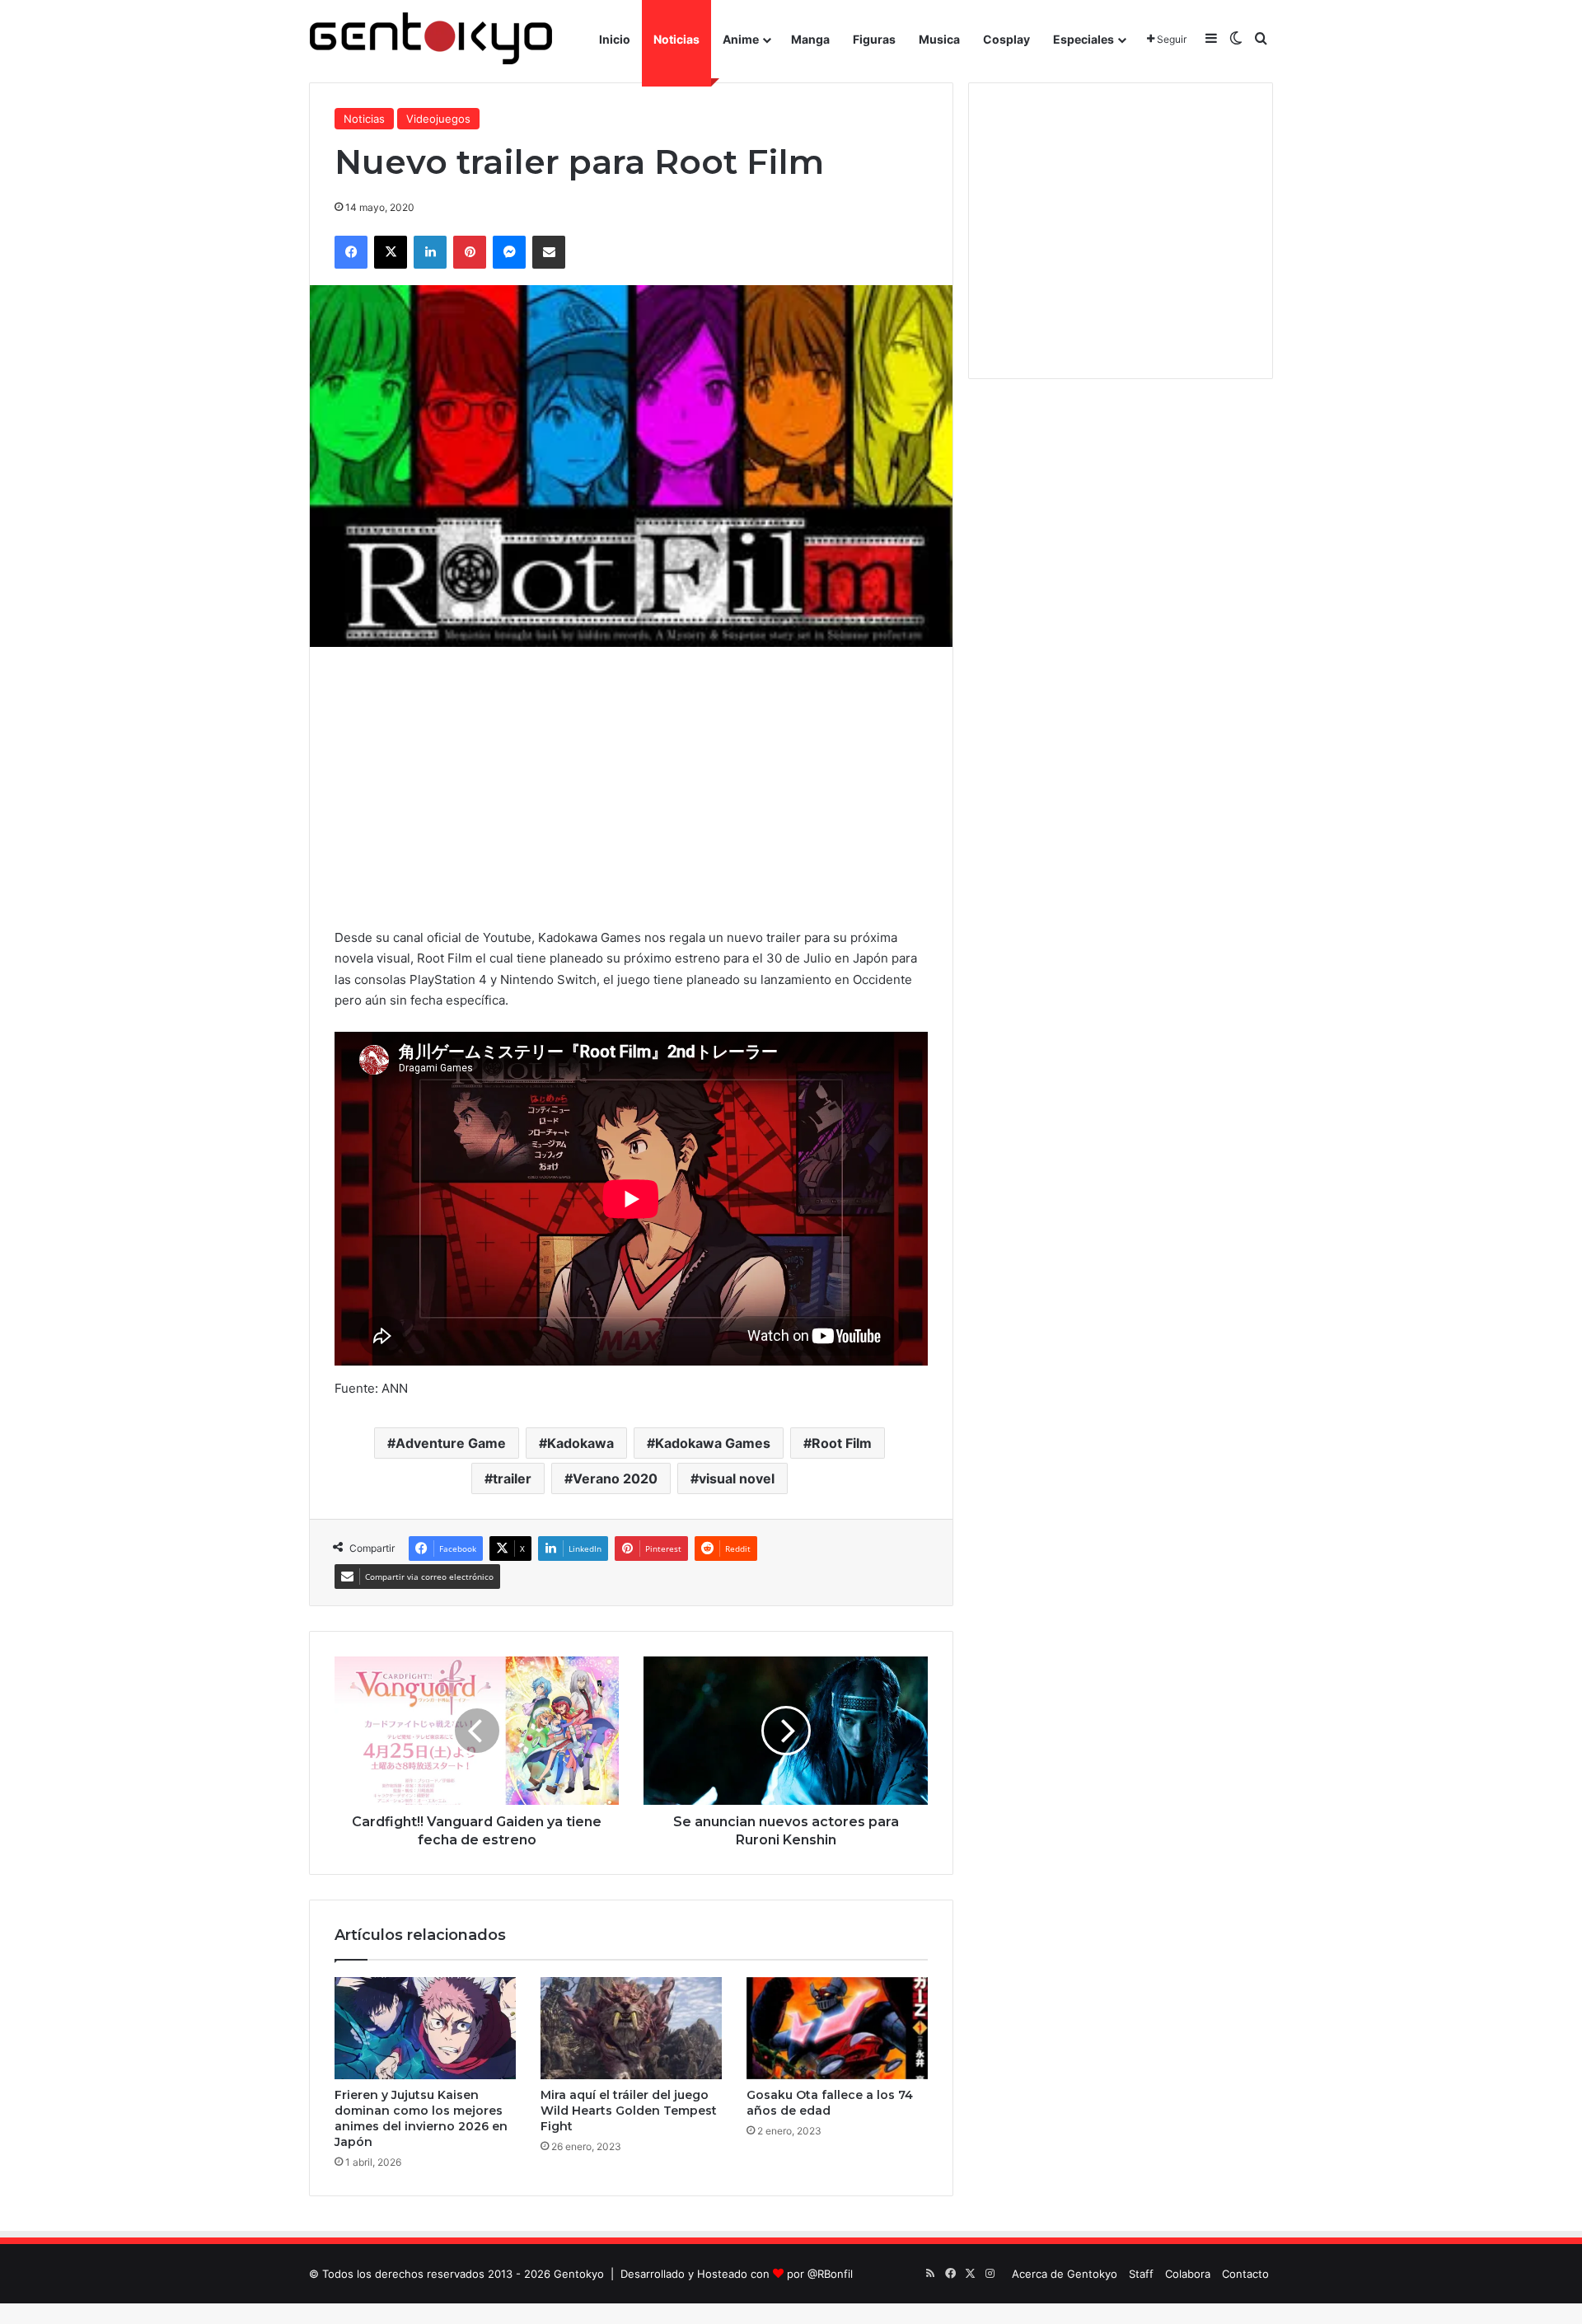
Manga (810, 39)
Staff (1141, 2274)
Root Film (842, 1443)
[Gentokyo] (431, 39)
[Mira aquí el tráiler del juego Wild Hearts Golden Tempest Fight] (631, 2028)
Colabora (1188, 2274)
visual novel (737, 1478)
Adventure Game (451, 1443)
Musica (939, 39)
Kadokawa (580, 1443)
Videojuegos (438, 119)
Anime (741, 39)
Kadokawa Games (713, 1443)
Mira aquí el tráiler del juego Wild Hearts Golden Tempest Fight (629, 2111)
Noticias (676, 39)
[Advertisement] (631, 787)
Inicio (615, 39)
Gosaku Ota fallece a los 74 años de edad (830, 2103)
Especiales (1084, 39)
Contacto (1245, 2274)
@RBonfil (830, 2274)
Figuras (874, 39)
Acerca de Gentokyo (1065, 2274)
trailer (512, 1478)
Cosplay (1006, 39)
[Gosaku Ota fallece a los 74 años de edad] (837, 2028)
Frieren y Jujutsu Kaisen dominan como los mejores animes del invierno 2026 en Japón (421, 2118)
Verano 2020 (615, 1478)
